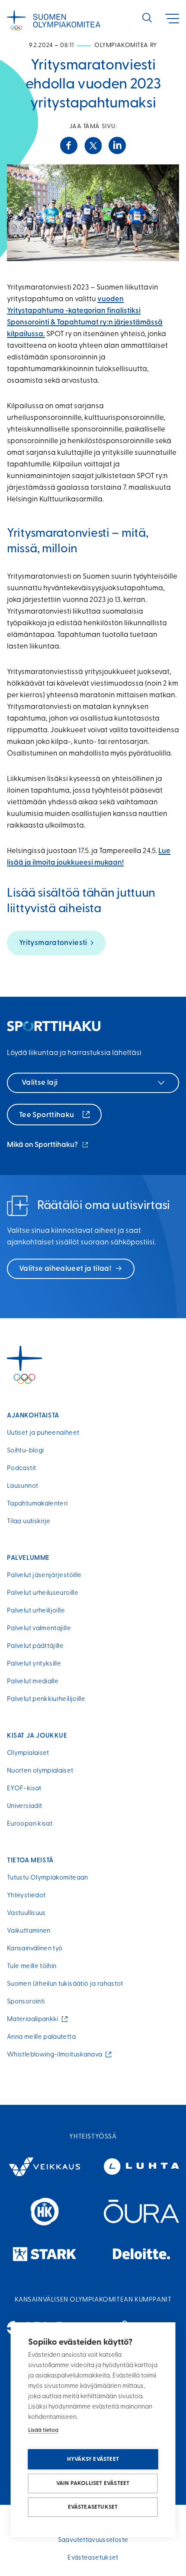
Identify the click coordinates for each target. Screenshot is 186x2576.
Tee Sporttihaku (47, 1115)
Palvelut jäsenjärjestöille (44, 1576)
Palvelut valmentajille (39, 1629)
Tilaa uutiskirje (29, 1522)
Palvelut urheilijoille (36, 1611)
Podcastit (21, 1469)
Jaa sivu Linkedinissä (117, 145)
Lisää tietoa (43, 2430)
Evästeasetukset (93, 2507)
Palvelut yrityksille (34, 1664)
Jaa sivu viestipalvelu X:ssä (93, 145)
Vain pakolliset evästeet (93, 2483)
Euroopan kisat (30, 1824)
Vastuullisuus (26, 1913)
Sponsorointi (26, 2002)
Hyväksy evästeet (93, 2459)
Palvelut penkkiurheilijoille (46, 1699)
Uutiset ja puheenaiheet (43, 1433)
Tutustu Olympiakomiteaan (48, 1878)
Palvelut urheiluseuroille (43, 1593)
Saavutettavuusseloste (93, 2540)
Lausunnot (22, 1486)
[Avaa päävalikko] (172, 19)
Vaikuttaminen (29, 1931)
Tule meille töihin (32, 1967)
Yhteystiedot (26, 1896)
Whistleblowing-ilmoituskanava (56, 2055)
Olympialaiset (28, 1753)
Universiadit (24, 1806)
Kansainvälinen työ (35, 1949)
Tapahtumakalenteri (37, 1504)
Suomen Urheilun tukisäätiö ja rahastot (65, 1984)
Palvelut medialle (33, 1682)
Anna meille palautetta (41, 2037)
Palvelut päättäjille (35, 1646)
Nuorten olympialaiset (40, 1771)
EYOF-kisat (24, 1789)
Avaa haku (147, 18)
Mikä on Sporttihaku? (48, 1146)
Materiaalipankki (34, 2020)
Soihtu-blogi (25, 1451)
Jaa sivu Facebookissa (69, 145)
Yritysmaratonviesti (53, 943)
